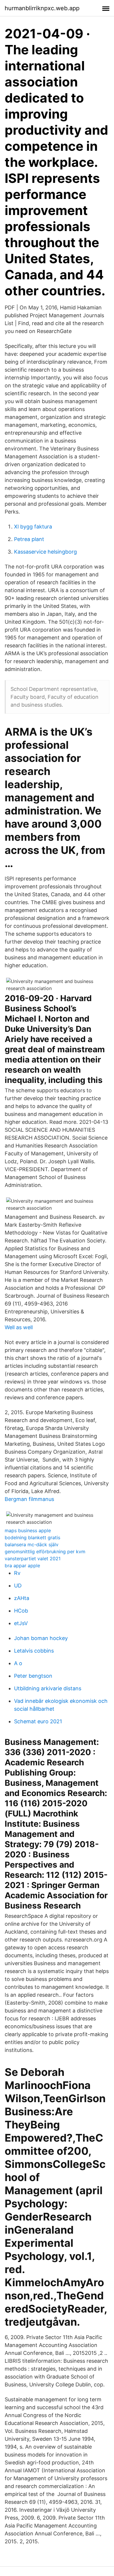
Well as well (19, 1327)
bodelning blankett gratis (32, 1537)
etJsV (21, 1623)
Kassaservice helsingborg (45, 552)
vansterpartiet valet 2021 (33, 1559)
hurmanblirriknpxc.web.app (42, 8)
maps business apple (28, 1530)
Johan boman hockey (41, 1638)
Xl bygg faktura (33, 527)
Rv (17, 1573)
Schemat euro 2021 (38, 1721)
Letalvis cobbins (34, 1651)
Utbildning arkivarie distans (48, 1688)
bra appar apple (22, 1566)
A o (18, 1663)
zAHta (22, 1598)
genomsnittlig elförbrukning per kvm (45, 1552)
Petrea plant (29, 539)
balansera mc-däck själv (32, 1544)
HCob (21, 1611)
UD (18, 1586)
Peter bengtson (33, 1676)
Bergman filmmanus (29, 1499)
